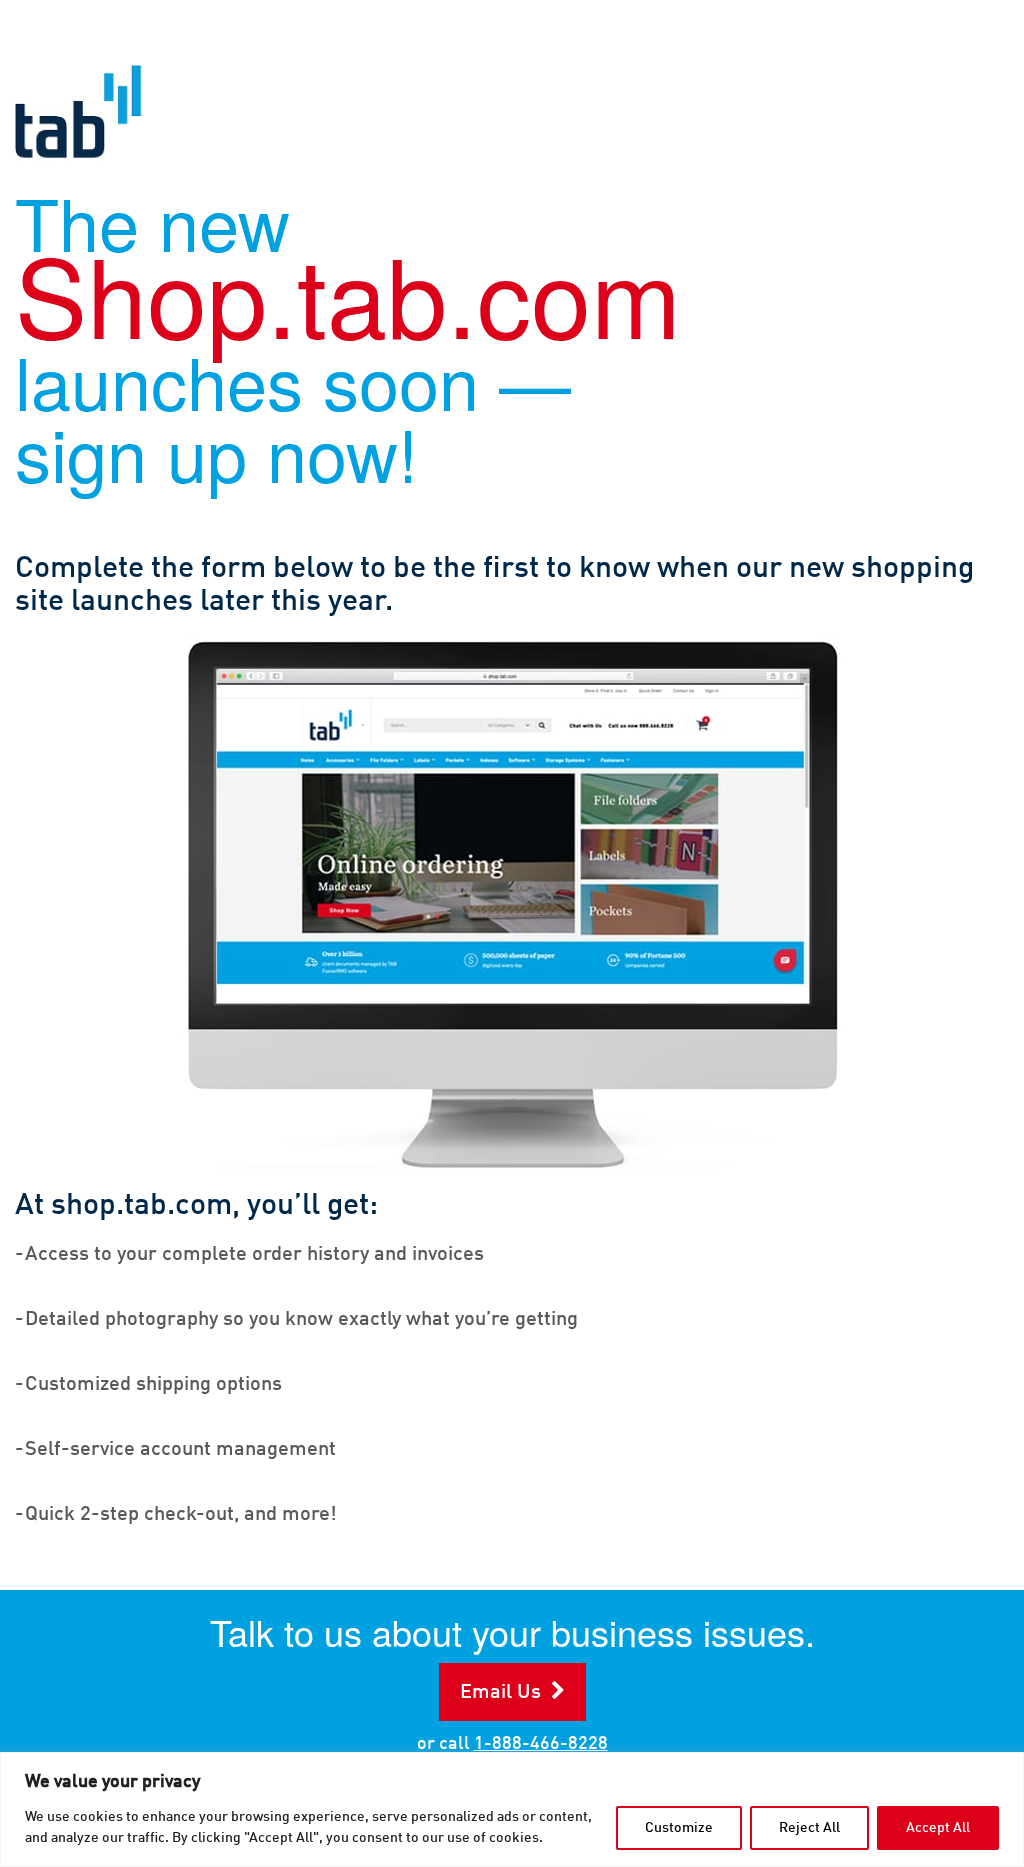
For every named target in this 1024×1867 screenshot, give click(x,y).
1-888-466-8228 (541, 1744)
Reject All (809, 1828)
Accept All (938, 1828)
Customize (679, 1828)
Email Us (500, 1693)
